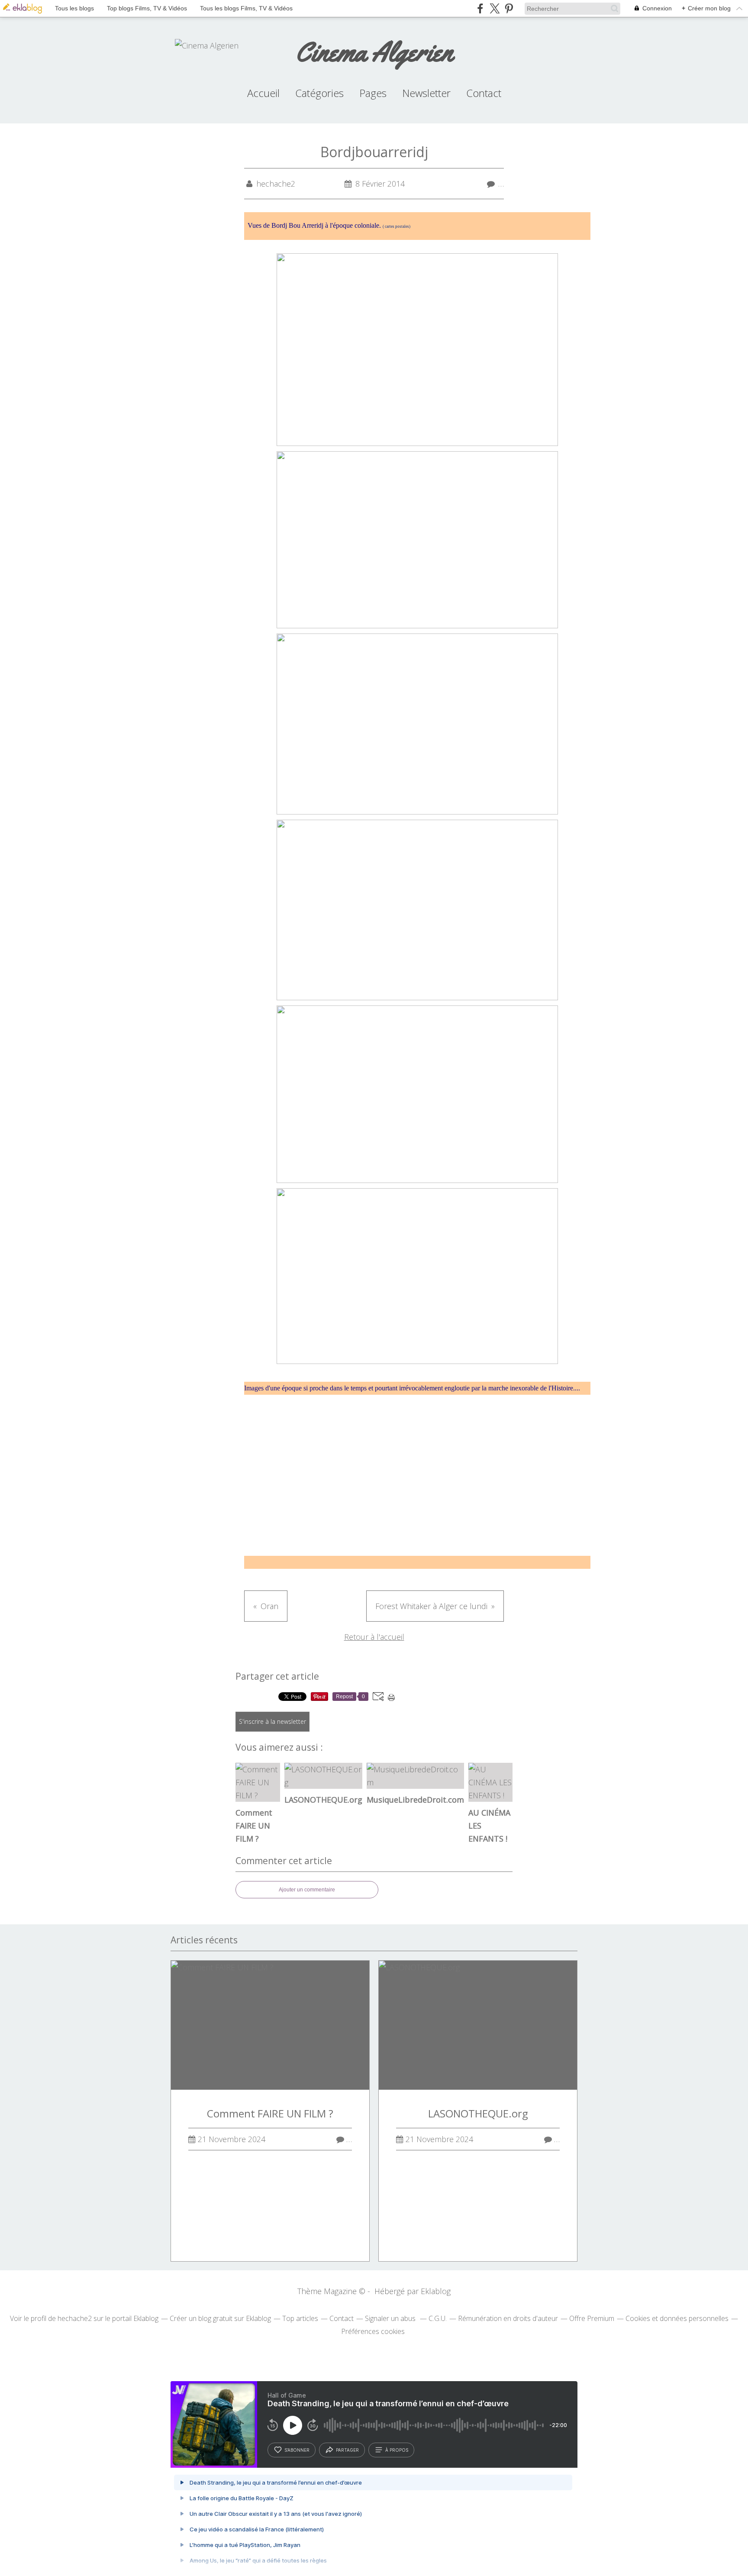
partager (347, 2450)
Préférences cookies (373, 2331)
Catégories (319, 93)
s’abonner (297, 2450)
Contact (484, 93)
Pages (373, 93)
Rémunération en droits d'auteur (508, 2318)
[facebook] (480, 8)
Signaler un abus (391, 2318)
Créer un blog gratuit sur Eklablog (220, 2318)
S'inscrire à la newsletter (272, 1721)
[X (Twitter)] (495, 8)
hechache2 (75, 2318)
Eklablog (436, 2291)
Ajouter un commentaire (307, 1890)
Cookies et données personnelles (677, 2318)
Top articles (300, 2318)
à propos (397, 2450)
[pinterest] (509, 8)
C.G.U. (438, 2318)
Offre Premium (592, 2318)
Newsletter (426, 93)
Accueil (263, 93)
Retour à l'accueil (374, 1637)
